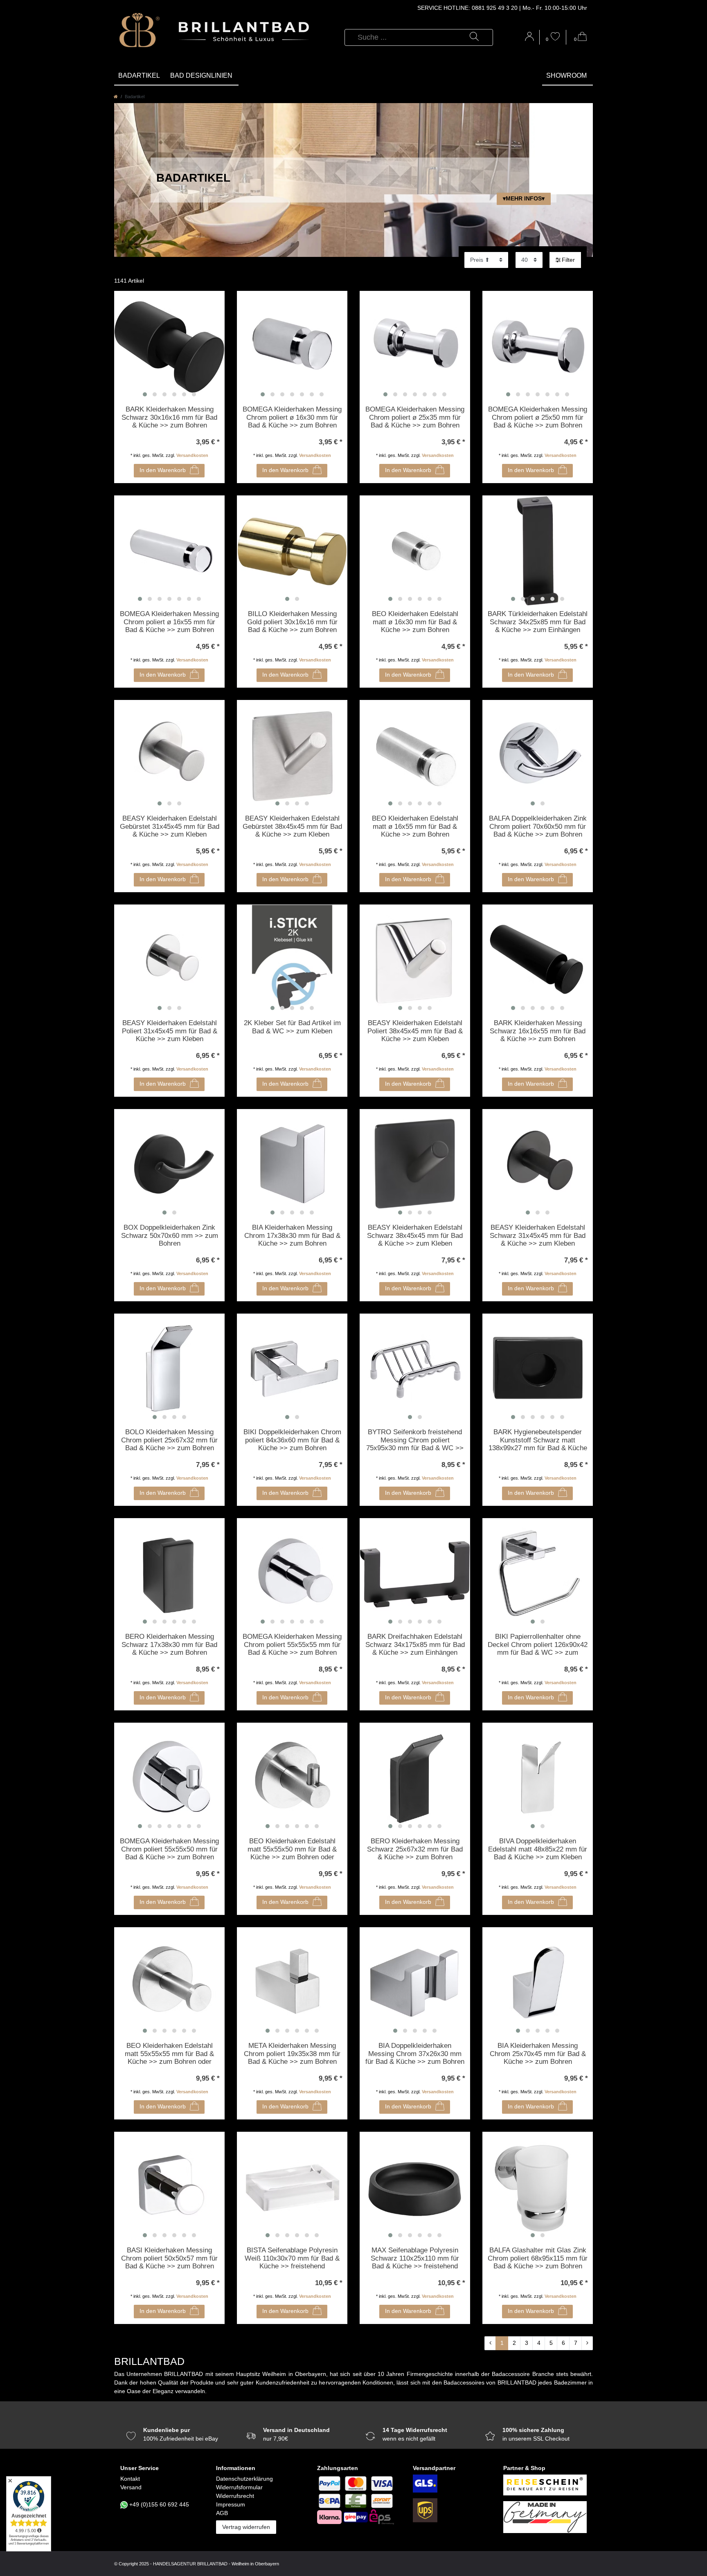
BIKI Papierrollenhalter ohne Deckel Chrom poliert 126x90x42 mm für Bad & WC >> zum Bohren (538, 1645)
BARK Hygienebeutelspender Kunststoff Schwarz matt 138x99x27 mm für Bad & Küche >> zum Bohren (538, 1440)
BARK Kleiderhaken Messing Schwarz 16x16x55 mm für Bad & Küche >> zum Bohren (538, 1031)
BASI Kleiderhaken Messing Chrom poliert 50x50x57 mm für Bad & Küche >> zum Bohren (169, 2258)
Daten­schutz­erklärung (244, 2479)
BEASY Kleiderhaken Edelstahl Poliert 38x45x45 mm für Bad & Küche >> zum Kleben (415, 1031)
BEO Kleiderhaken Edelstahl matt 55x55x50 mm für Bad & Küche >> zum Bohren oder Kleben (292, 1849)
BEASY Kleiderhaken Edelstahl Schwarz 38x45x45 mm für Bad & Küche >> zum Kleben (415, 1235)
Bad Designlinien (201, 75)
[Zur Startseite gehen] (116, 97)
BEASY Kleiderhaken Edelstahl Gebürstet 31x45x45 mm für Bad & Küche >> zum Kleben (170, 826)
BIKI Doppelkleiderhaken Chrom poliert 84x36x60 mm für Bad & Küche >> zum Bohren (292, 1440)
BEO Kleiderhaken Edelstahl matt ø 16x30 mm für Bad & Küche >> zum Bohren (415, 622)
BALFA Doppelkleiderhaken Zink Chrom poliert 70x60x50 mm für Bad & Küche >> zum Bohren (538, 826)
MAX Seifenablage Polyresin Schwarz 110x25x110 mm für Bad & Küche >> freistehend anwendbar (415, 2259)
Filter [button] (568, 260)
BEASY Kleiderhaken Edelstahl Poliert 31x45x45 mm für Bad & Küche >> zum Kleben (170, 1031)
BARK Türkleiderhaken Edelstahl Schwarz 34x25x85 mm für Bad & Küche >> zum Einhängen (538, 622)
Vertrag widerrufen (246, 2527)
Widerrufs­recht (235, 2496)
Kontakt (130, 2479)
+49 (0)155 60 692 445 (159, 2504)
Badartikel (139, 75)
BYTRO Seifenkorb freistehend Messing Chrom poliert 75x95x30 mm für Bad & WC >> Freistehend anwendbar (415, 1440)
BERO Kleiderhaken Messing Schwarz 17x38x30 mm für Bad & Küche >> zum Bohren (169, 1645)
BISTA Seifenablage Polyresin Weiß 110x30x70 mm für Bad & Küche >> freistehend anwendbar (292, 2259)
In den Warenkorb (163, 470)
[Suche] (474, 37)
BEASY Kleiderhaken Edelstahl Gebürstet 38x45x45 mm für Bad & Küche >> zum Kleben (292, 826)
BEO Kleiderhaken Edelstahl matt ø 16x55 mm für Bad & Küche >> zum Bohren (415, 826)
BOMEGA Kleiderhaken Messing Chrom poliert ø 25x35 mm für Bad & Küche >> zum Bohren (415, 417)
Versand (131, 2487)
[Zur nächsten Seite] (587, 2343)
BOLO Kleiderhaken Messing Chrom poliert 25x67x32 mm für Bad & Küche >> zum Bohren (169, 1440)
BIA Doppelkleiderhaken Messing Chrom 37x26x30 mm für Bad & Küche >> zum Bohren (415, 2054)
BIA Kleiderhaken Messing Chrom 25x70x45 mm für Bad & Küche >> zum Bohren (538, 2054)
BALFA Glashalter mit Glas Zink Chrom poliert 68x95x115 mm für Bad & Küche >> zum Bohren (538, 2258)
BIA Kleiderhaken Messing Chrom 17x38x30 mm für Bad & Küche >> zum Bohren (292, 1235)
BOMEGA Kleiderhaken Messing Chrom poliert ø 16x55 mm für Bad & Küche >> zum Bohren (169, 622)
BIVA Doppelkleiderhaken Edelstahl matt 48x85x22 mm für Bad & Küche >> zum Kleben (538, 1849)
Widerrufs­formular (239, 2487)
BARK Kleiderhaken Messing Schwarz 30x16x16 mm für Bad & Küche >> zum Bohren (169, 417)
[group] (169, 346)
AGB (222, 2513)
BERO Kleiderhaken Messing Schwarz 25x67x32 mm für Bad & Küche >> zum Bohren (415, 1849)
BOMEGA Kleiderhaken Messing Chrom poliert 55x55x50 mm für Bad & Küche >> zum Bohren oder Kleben (169, 1849)
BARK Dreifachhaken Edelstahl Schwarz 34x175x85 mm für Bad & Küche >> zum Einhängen (415, 1645)
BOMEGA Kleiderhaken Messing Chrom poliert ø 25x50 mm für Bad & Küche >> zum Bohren (538, 417)
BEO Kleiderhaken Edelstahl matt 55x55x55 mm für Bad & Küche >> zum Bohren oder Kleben (169, 2054)
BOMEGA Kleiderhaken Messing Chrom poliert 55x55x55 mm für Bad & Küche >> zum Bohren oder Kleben (292, 1645)
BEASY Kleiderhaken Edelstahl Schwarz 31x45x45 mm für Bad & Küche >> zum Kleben (538, 1235)
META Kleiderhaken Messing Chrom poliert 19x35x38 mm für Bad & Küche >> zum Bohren (292, 2054)
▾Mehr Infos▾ (524, 198)
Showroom (566, 75)
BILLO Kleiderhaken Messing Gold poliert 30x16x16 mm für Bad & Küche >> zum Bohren (292, 622)
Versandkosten (192, 455)
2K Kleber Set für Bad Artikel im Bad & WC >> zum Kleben (292, 1027)
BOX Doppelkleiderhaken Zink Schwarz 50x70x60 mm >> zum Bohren (170, 1235)
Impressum (231, 2504)
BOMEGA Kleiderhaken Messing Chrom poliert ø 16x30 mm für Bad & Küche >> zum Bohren (292, 417)
